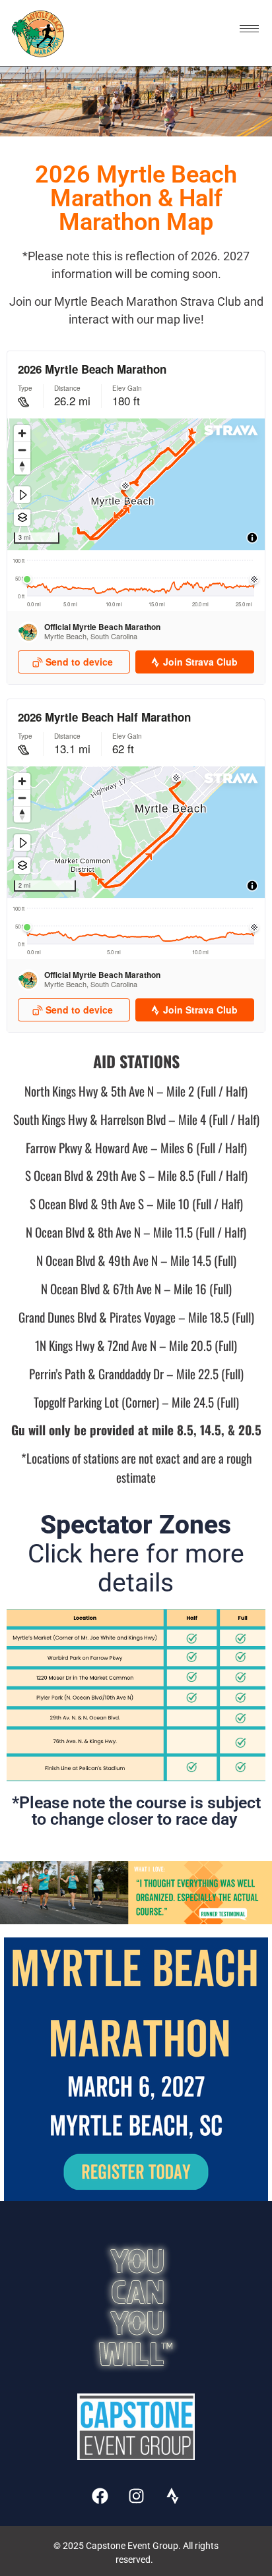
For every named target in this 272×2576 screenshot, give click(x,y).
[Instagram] (136, 2496)
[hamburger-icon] (249, 29)
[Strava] (172, 2496)
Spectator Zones (136, 1554)
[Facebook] (100, 2496)
